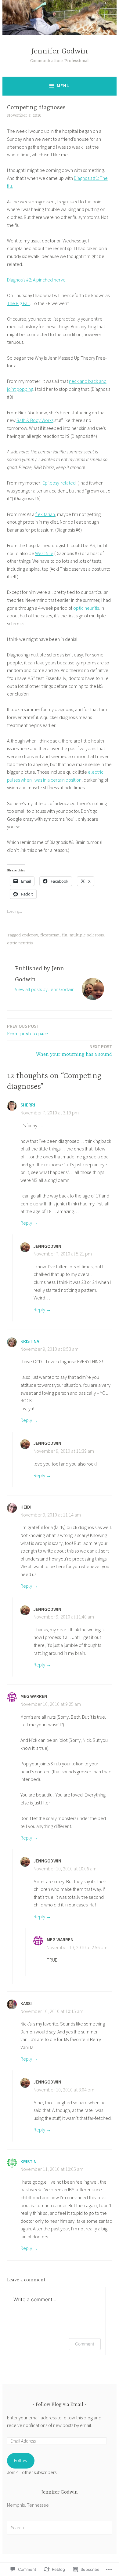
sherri (28, 1105)
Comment (85, 2344)
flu (65, 935)
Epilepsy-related (59, 483)
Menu (63, 86)
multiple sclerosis (87, 935)
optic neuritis (86, 608)
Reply (26, 1223)
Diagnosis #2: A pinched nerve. (37, 280)
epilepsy (30, 935)
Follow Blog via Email (60, 2405)
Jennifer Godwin (60, 51)
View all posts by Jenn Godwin (45, 989)
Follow (21, 2460)
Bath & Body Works (35, 420)
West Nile (44, 553)
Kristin (29, 2162)
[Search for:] (60, 2527)
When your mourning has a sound (74, 1050)
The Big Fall (18, 303)
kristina (30, 1341)
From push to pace (27, 1030)
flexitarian (45, 514)
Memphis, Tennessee (28, 2505)
